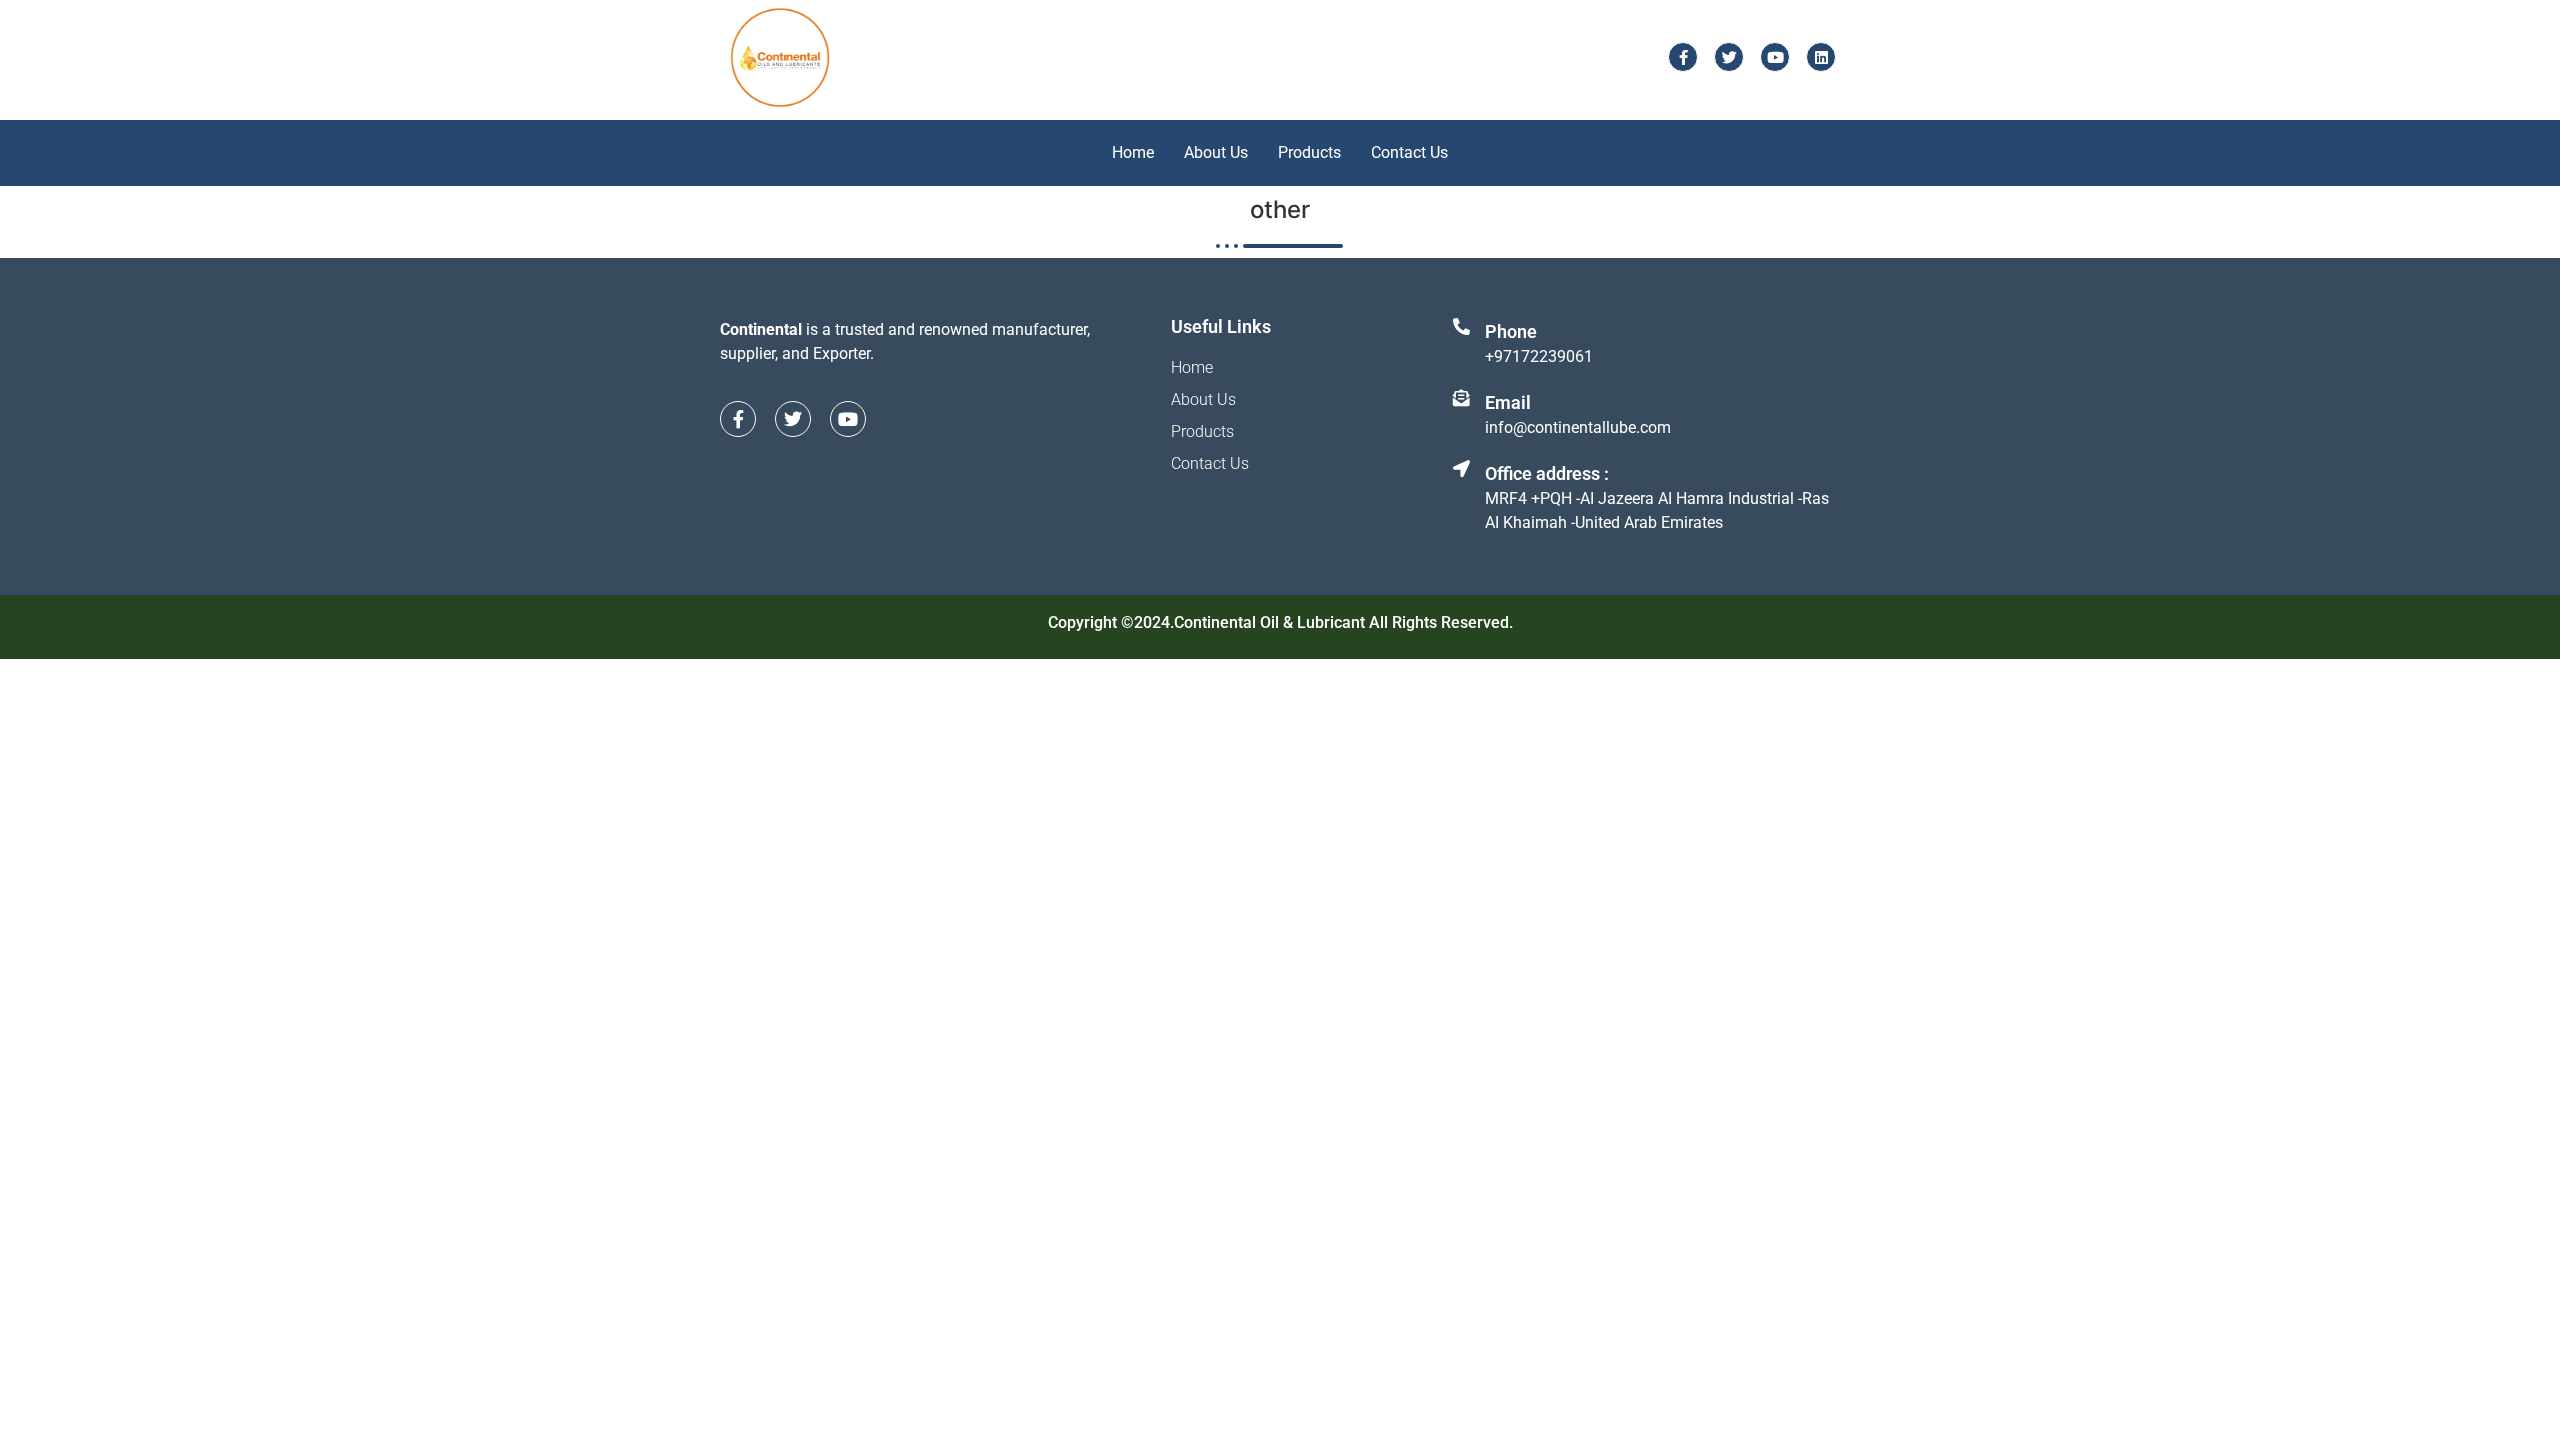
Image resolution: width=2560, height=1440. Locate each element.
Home (1133, 152)
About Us (1216, 152)
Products (1309, 152)
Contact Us (1409, 152)
